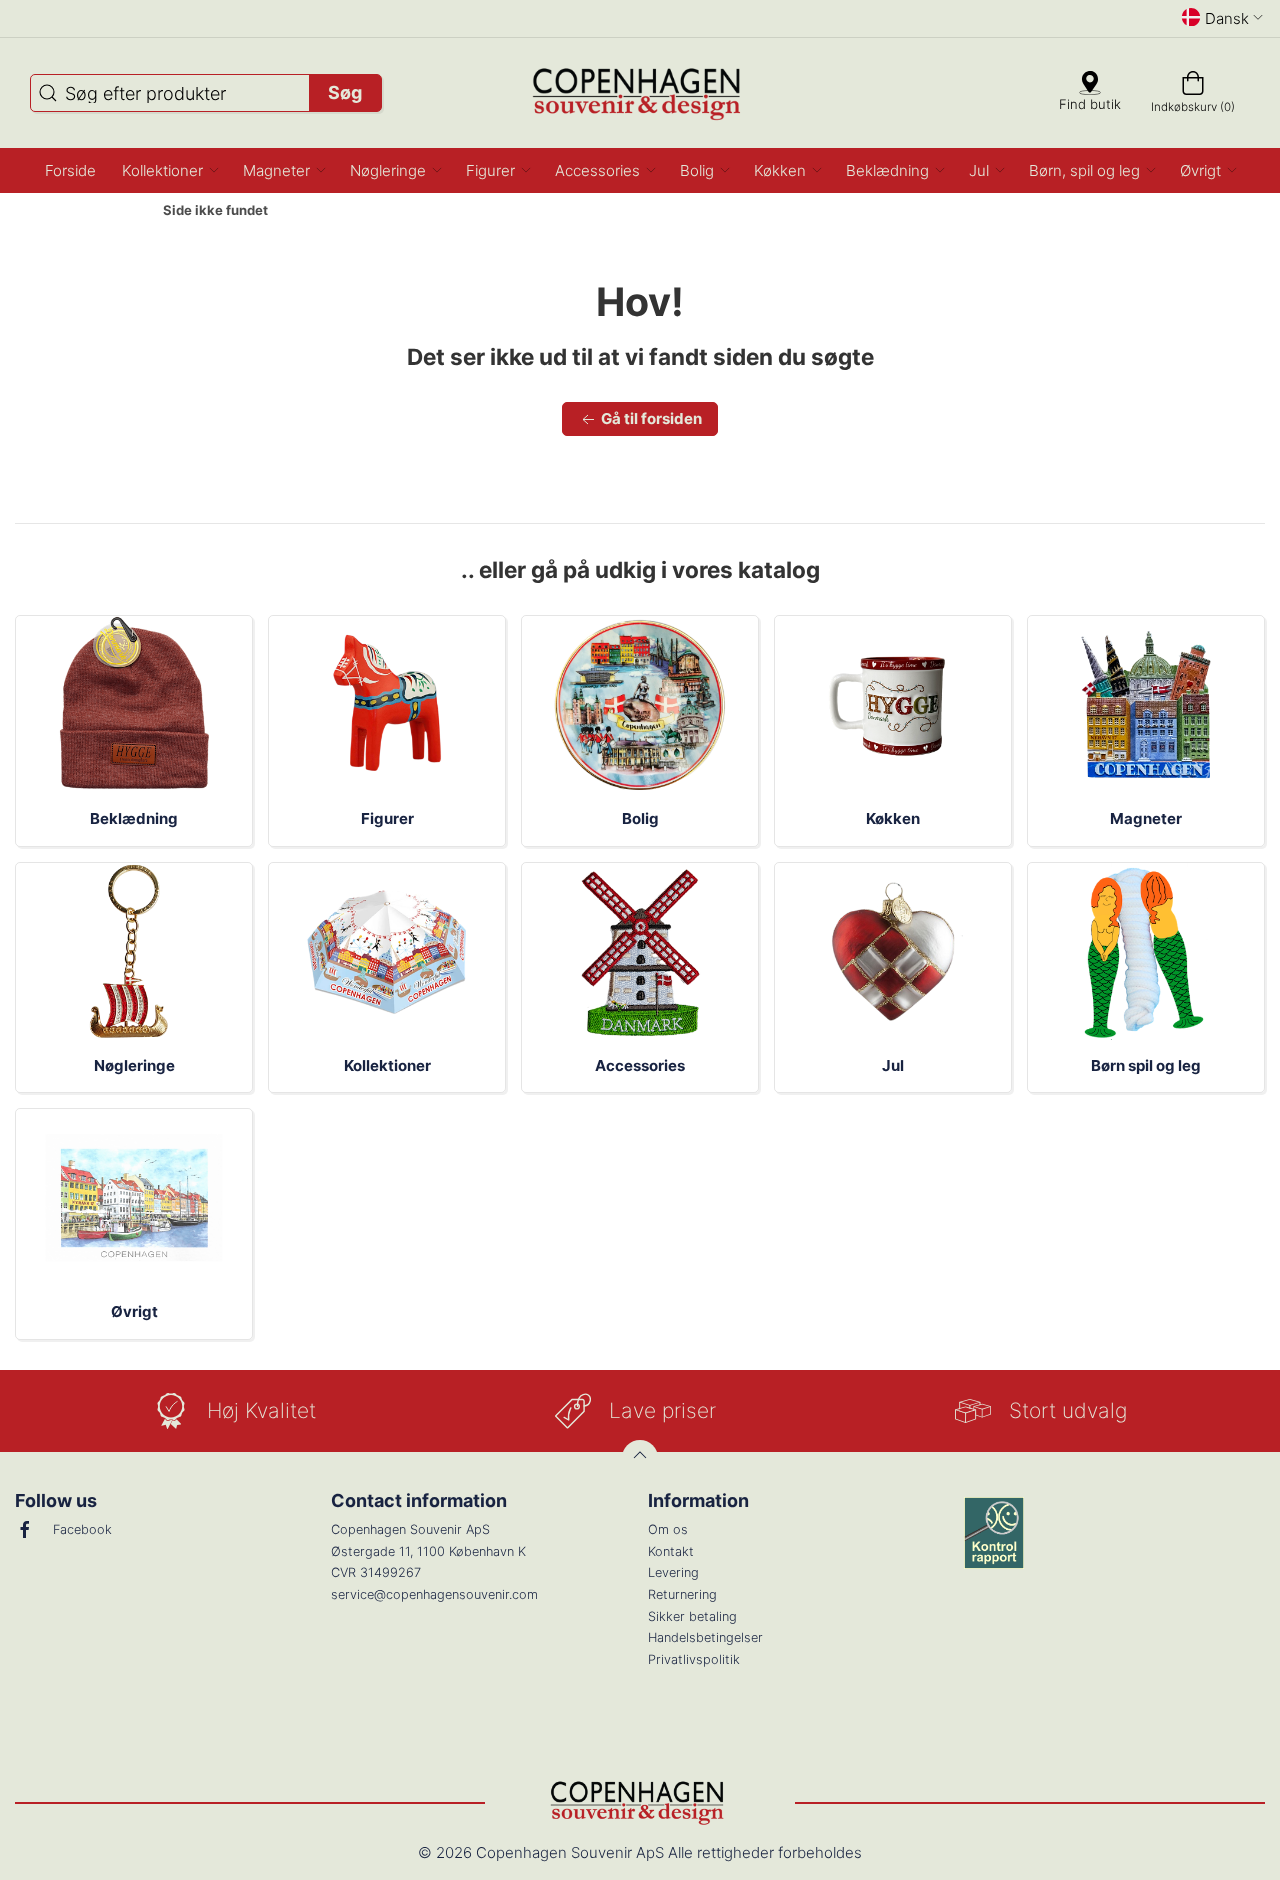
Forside (111, 211)
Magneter (1146, 818)
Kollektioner (387, 1065)
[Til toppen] (640, 1458)
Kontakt (671, 1551)
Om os (668, 1529)
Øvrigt (134, 1311)
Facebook (82, 1529)
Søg (345, 92)
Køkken (893, 818)
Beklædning (134, 818)
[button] (169, 170)
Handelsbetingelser (705, 1637)
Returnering (682, 1594)
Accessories (640, 1065)
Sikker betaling (692, 1616)
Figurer (387, 818)
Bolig (640, 818)
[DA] (640, 93)
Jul (893, 1065)
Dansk (1227, 18)
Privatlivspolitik (694, 1659)
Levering (673, 1572)
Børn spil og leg (1146, 1065)
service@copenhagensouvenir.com (434, 1594)
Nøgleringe (134, 1065)
